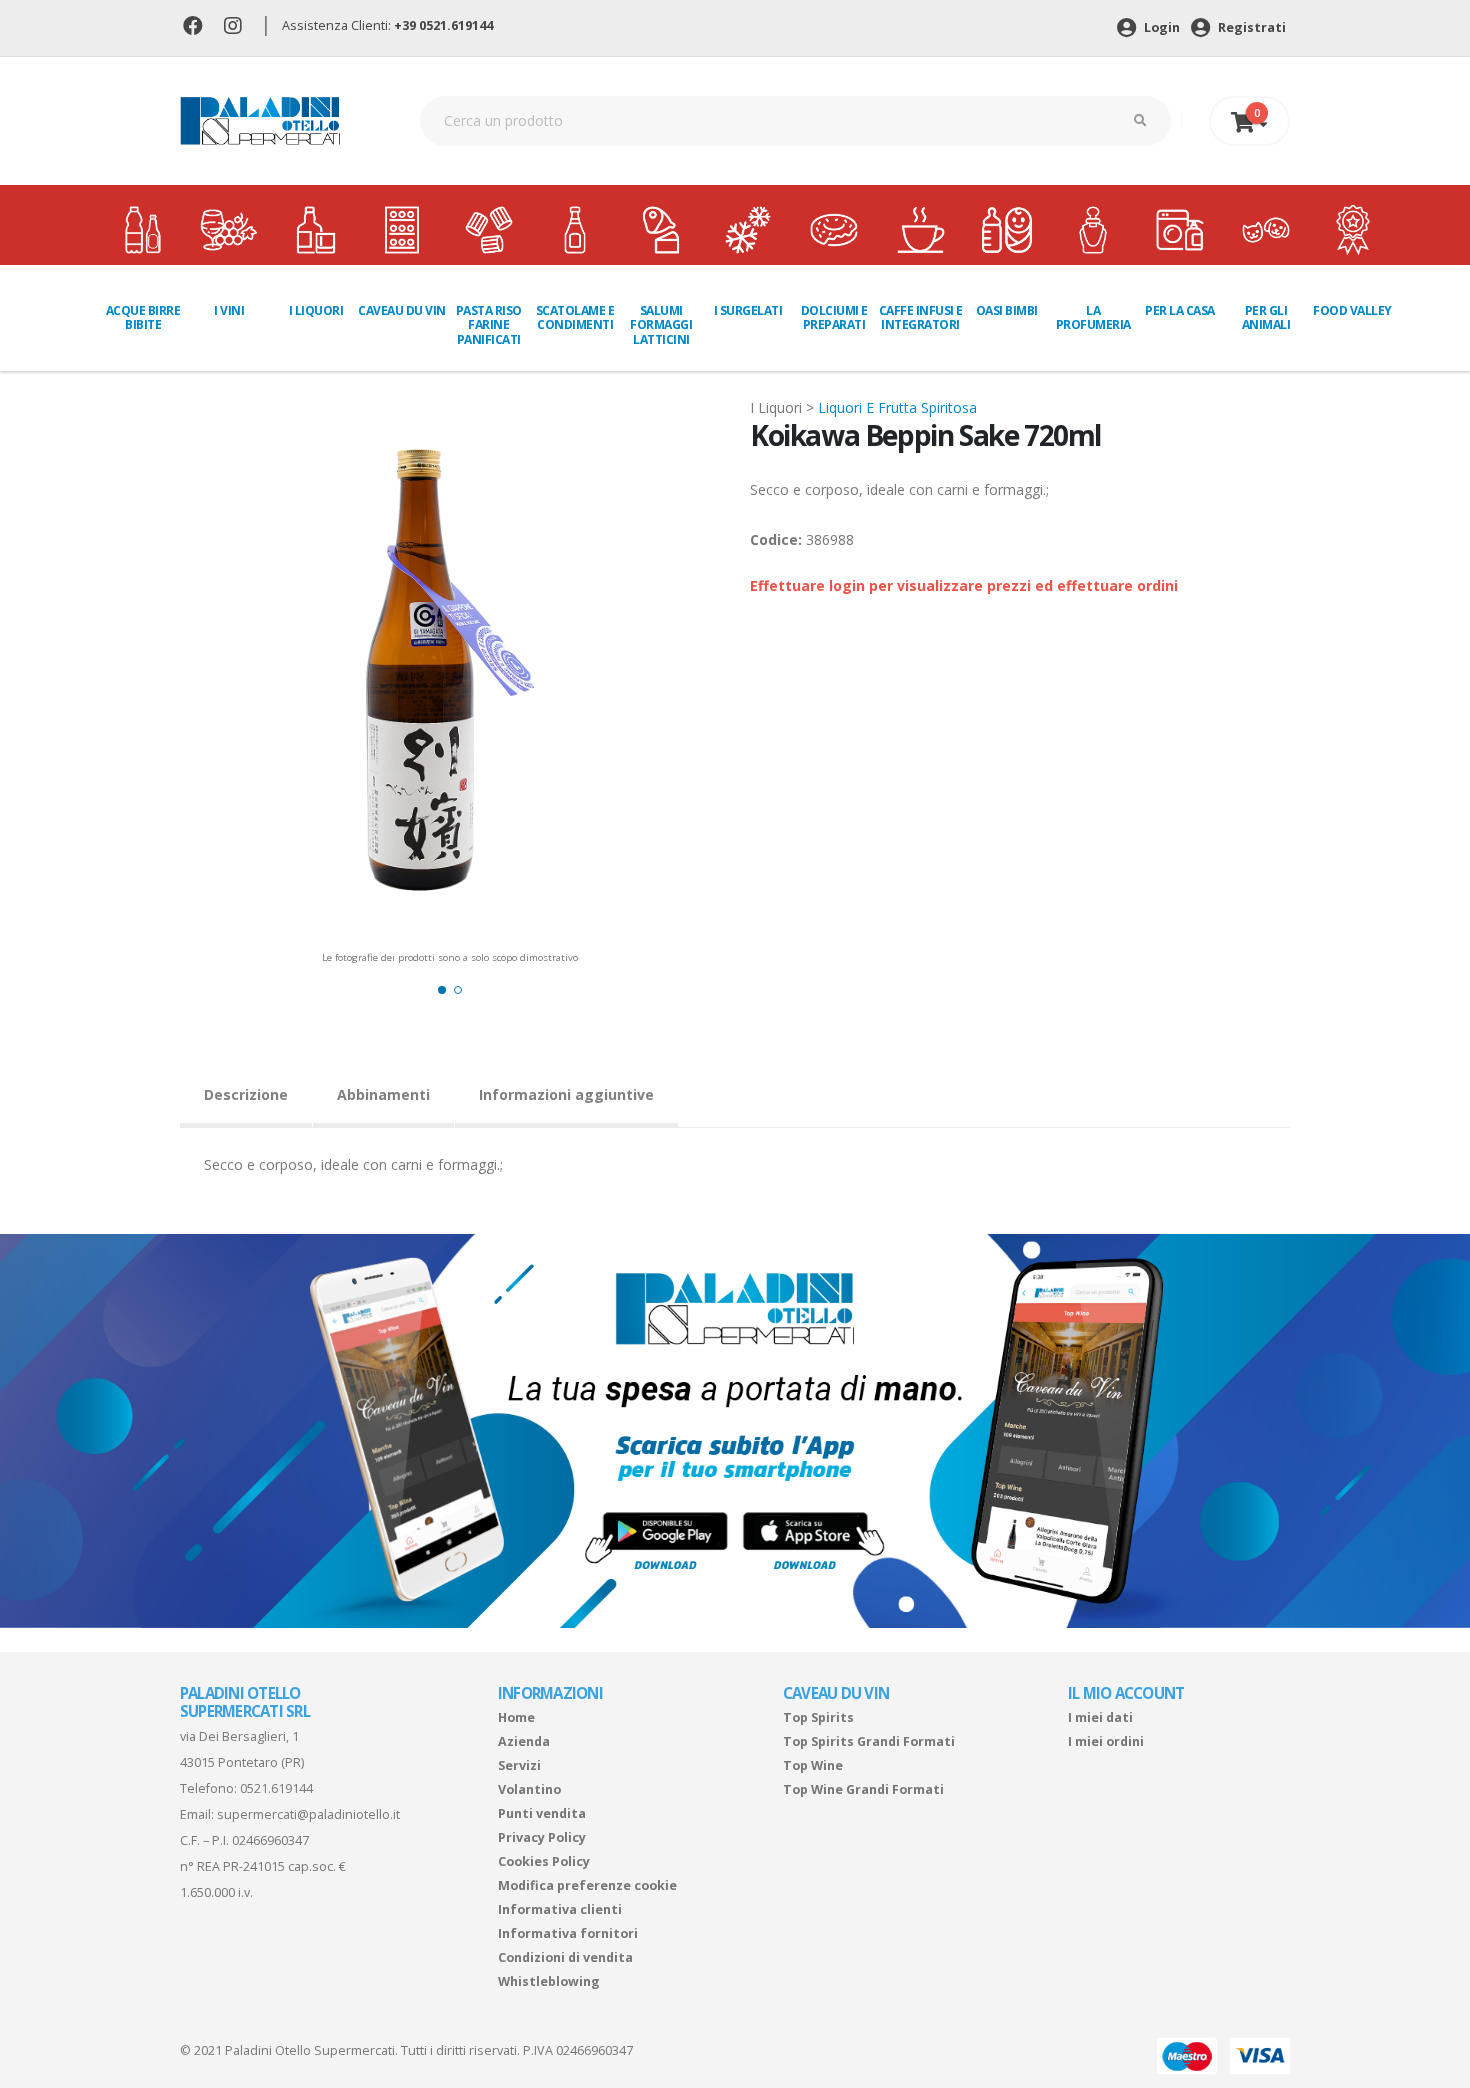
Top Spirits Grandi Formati (869, 1741)
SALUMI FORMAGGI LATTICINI (661, 325)
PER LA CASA (1180, 310)
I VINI (229, 310)
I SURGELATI (748, 310)
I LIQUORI (316, 310)
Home (516, 1717)
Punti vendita (542, 1813)
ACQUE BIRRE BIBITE (143, 317)
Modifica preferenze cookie (587, 1885)
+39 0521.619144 (443, 25)
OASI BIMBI (1007, 310)
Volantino (529, 1789)
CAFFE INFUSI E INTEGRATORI (921, 317)
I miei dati (1100, 1717)
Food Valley (1352, 310)
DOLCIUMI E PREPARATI (834, 317)
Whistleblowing (549, 1981)
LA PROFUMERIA (1093, 317)
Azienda (524, 1741)
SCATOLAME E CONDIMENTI (575, 317)
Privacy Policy (542, 1837)
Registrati (1250, 27)
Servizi (519, 1765)
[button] (442, 990)
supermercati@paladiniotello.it (308, 1814)
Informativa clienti (560, 1909)
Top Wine (813, 1765)
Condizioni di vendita (565, 1957)
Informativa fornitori (568, 1933)
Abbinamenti (383, 1094)
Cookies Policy (544, 1861)
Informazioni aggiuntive (566, 1094)
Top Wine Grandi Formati (863, 1789)
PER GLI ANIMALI (1266, 317)
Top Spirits (818, 1717)
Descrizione (246, 1094)
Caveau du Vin (402, 310)
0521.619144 (276, 1788)
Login (1160, 27)
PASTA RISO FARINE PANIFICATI (489, 325)
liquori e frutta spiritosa (897, 407)
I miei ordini (1106, 1741)
